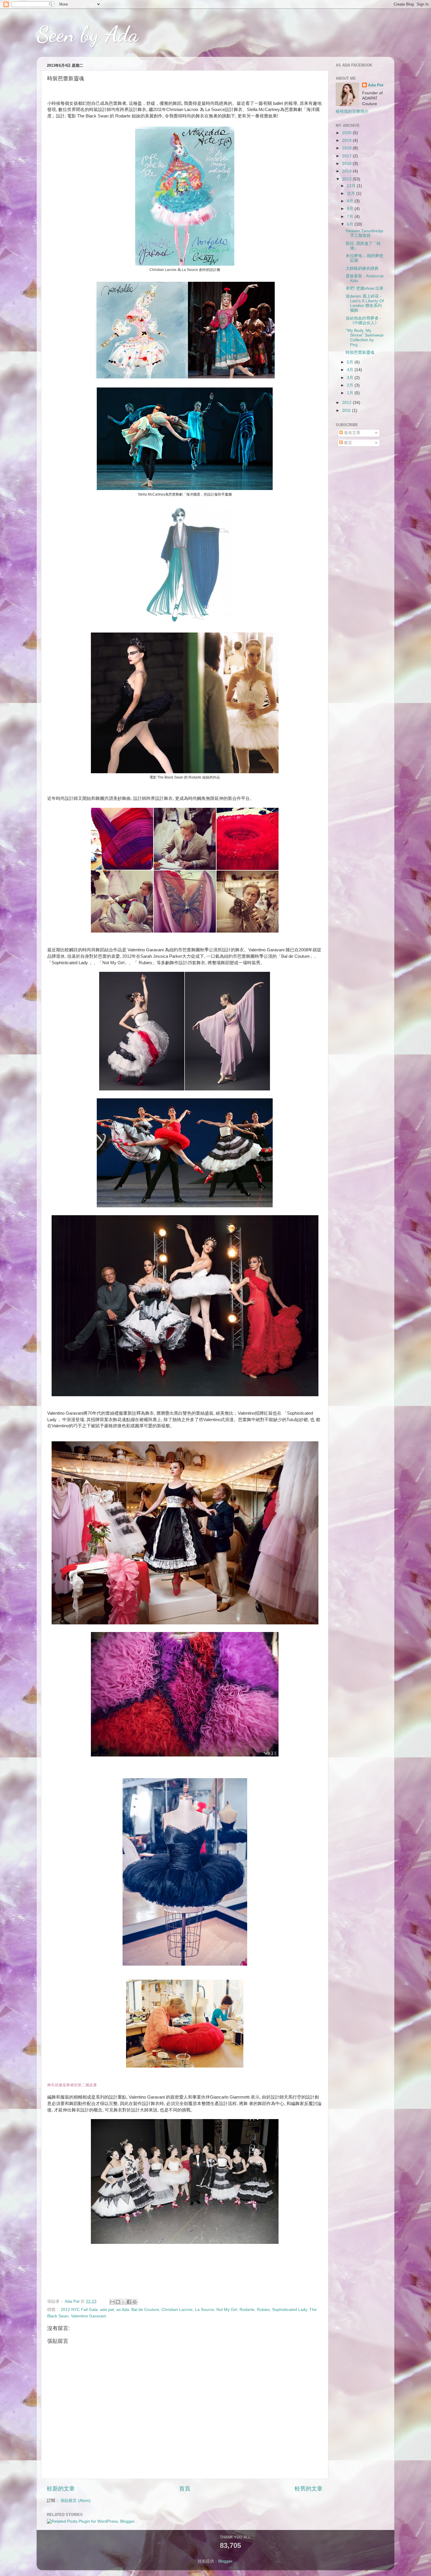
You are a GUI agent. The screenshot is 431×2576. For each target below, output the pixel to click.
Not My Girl (227, 2310)
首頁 (185, 2489)
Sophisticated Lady (290, 2310)
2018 (347, 148)
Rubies (263, 2310)
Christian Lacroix (177, 2310)
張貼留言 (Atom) (75, 2501)
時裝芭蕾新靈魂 (360, 352)
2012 (347, 403)
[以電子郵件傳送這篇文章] (112, 2302)
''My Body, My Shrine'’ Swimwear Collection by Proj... (365, 338)
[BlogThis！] (118, 2302)
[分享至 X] (123, 2302)
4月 (351, 370)
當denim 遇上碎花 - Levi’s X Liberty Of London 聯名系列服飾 (365, 303)
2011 (347, 410)
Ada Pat (376, 85)
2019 (347, 140)
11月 (352, 193)
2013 (347, 179)
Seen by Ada (88, 34)
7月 (351, 217)
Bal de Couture (145, 2310)
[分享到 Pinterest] (135, 2302)
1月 (351, 393)
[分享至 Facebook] (129, 2302)
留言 (347, 443)
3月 (351, 378)
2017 (347, 156)
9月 (351, 201)
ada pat (107, 2310)
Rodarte (247, 2310)
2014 (347, 171)
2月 (351, 385)
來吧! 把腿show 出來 (365, 288)
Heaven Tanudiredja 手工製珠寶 (364, 233)
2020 (347, 133)
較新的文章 (61, 2489)
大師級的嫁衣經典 (362, 268)
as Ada (123, 2310)
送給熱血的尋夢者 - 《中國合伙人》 (363, 321)
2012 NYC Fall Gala (79, 2310)
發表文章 (352, 433)
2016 (347, 164)
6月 (351, 224)
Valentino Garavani (89, 2316)
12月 (352, 186)
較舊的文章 (309, 2489)
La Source (205, 2310)
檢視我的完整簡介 (352, 111)
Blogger (225, 2561)
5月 (351, 362)
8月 (351, 209)
